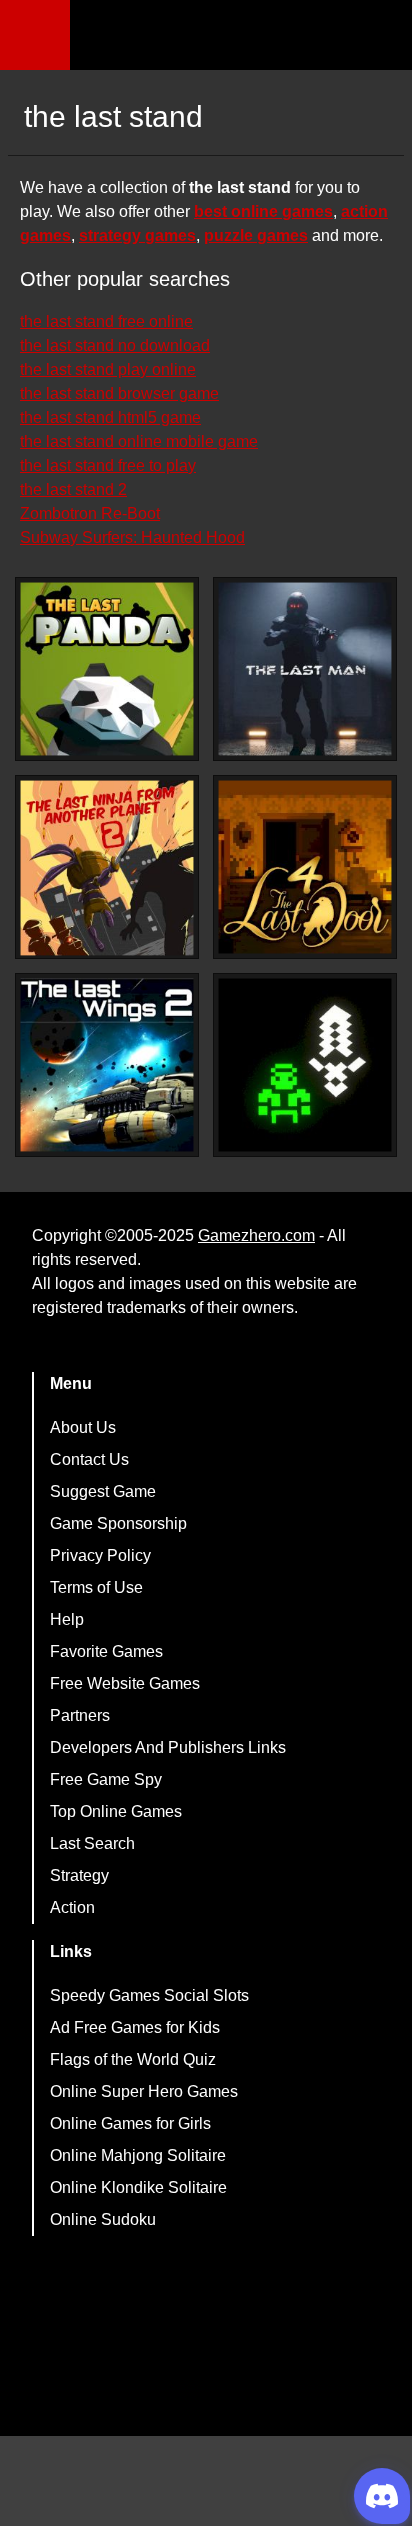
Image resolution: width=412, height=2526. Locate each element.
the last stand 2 (73, 489)
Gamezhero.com (256, 1235)
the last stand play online (108, 369)
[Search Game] (379, 39)
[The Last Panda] (107, 669)
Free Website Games (125, 1683)
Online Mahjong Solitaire (138, 2155)
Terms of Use (96, 1587)
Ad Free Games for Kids (135, 2027)
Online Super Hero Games (144, 2091)
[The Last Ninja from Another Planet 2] (107, 868)
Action (72, 1907)
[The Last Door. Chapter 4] (305, 867)
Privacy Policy (100, 1555)
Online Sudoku (103, 2219)
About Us (83, 1427)
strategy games (137, 235)
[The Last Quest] (305, 1065)
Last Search (92, 1843)
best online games (263, 211)
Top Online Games (116, 1811)
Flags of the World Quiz (133, 2059)
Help (67, 1619)
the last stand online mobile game (139, 441)
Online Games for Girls (130, 2123)
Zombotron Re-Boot (90, 513)
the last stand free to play (108, 465)
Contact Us (89, 1459)
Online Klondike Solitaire (138, 2187)
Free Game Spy (106, 1779)
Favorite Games (106, 1651)
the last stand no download (115, 345)
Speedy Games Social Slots (149, 1995)
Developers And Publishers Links (168, 1747)
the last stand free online (106, 321)
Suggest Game (103, 1491)
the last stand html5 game (110, 417)
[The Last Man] (305, 669)
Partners (80, 1715)
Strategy (79, 1875)
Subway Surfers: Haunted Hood (132, 537)
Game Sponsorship (118, 1523)
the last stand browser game (119, 393)
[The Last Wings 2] (107, 1065)
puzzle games (256, 235)
